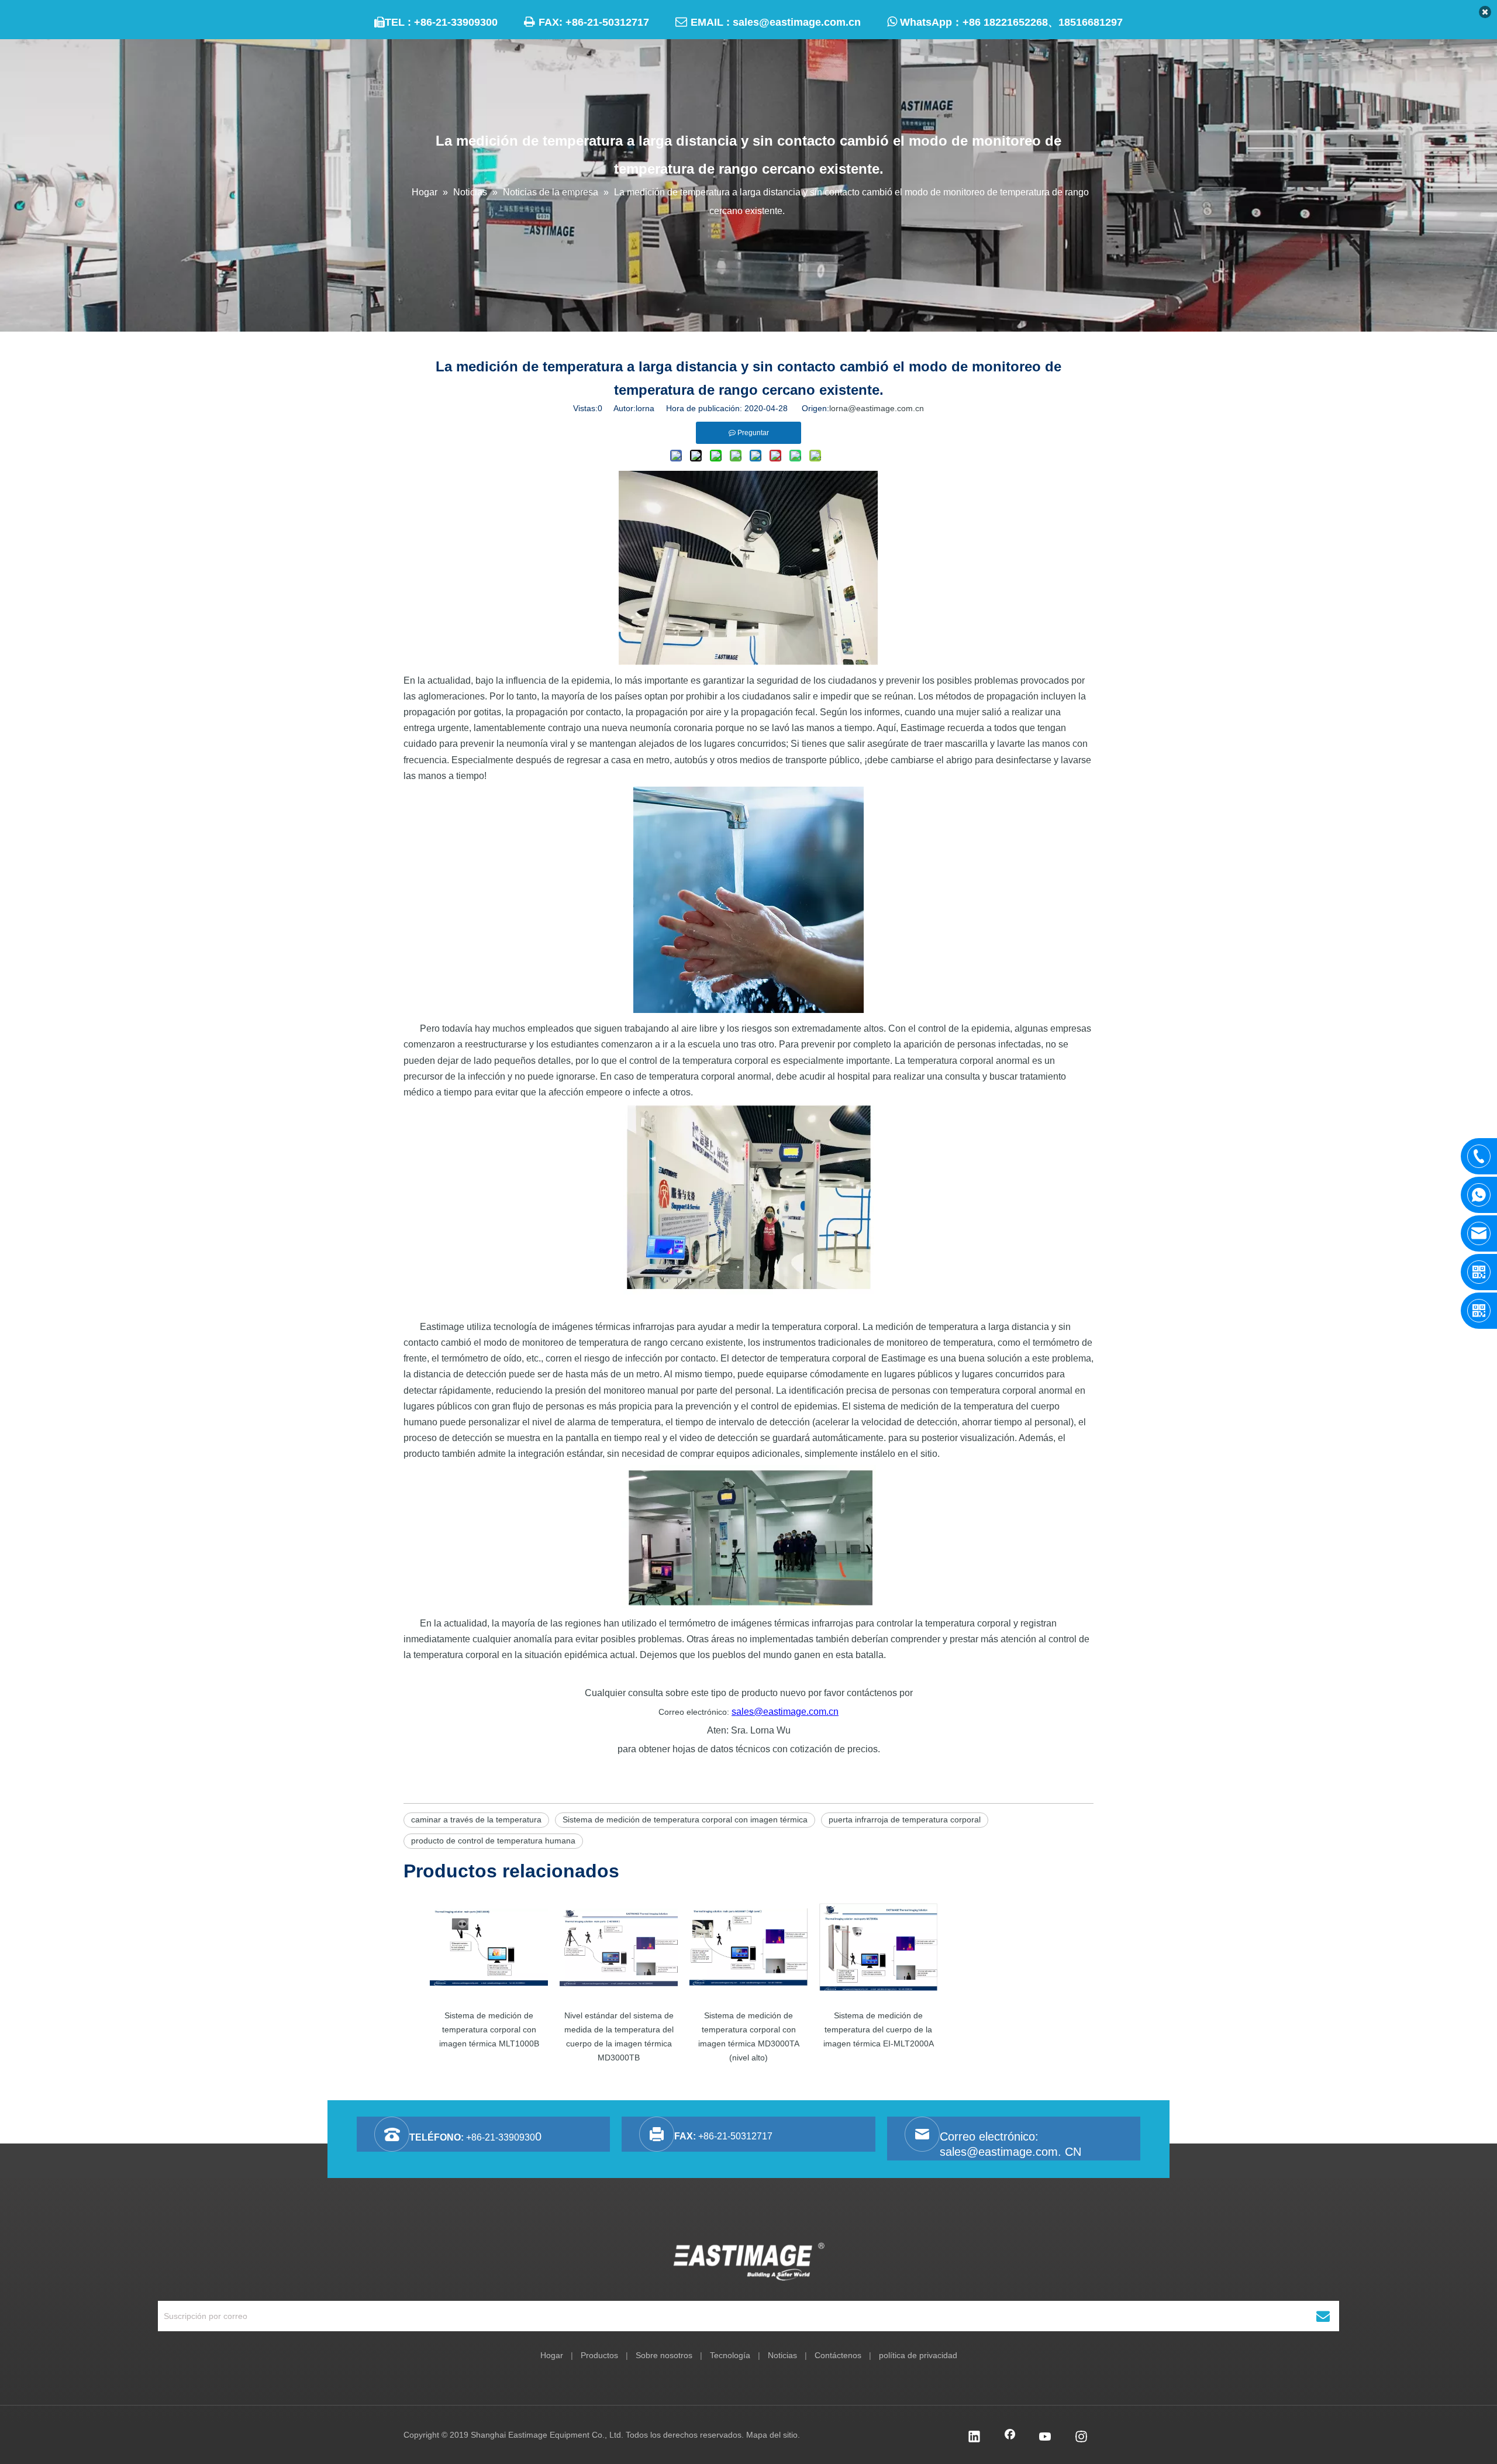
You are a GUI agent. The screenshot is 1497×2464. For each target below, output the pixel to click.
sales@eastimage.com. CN (1010, 2152)
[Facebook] (1010, 2438)
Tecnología (730, 2355)
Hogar (552, 2355)
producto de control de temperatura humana (493, 1841)
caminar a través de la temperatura (476, 1819)
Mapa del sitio (772, 2435)
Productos (599, 2355)
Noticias (782, 2355)
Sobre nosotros (664, 2355)
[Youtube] (1046, 2438)
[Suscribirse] (1323, 2316)
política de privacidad (918, 2355)
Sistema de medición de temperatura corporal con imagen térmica (685, 1819)
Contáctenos (838, 2355)
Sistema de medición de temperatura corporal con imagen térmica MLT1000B (489, 2029)
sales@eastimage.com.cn (797, 22)
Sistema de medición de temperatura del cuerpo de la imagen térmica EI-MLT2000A (879, 2029)
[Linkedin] (974, 2438)
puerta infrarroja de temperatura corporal (905, 1819)
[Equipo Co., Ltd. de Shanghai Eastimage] (749, 2262)
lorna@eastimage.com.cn (877, 408)
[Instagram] (1081, 2438)
